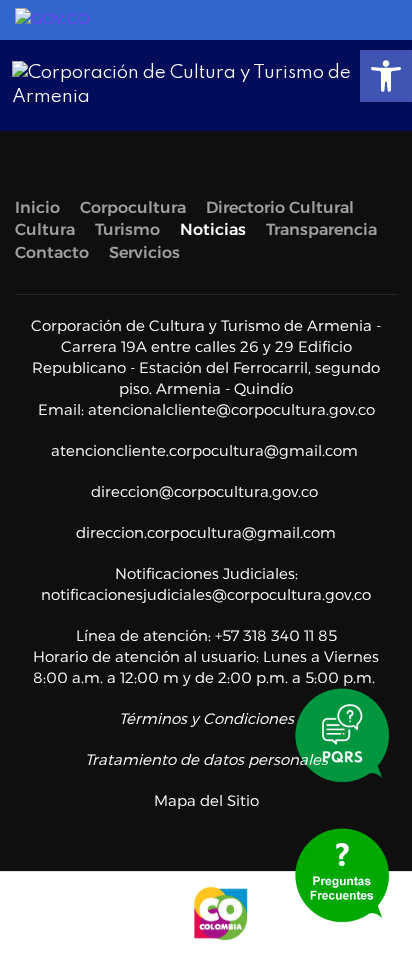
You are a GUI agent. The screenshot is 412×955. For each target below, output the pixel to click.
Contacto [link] (52, 252)
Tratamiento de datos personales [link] (206, 759)
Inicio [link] (37, 207)
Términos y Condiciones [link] (206, 718)
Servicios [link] (144, 252)
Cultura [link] (45, 229)
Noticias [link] (213, 229)
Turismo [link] (127, 229)
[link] (386, 76)
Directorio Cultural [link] (280, 207)
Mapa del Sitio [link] (206, 800)
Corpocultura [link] (133, 207)
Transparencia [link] (321, 229)
